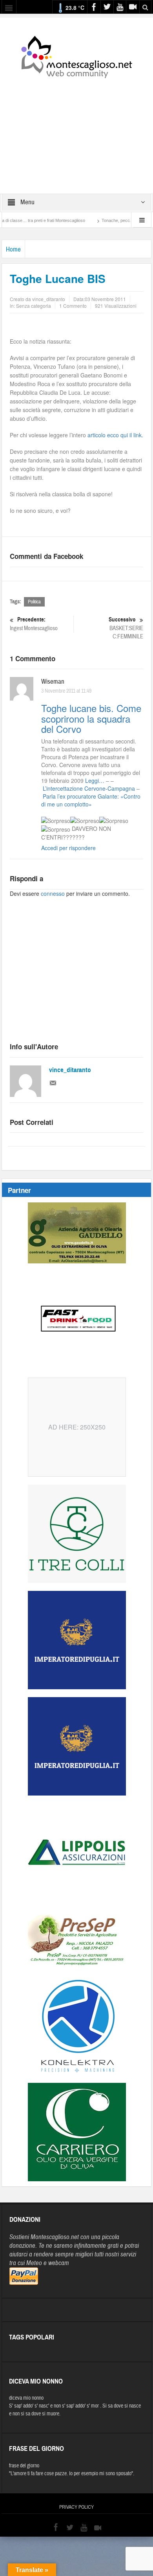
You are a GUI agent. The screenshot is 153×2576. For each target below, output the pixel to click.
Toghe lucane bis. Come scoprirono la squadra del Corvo (91, 718)
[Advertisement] (76, 131)
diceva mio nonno (26, 2398)
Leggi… (95, 780)
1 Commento (73, 306)
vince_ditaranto (70, 1070)
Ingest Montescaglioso (34, 624)
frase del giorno (24, 2466)
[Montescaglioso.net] (76, 55)
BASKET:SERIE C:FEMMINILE (126, 628)
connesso (53, 893)
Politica (34, 602)
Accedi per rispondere (68, 848)
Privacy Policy (76, 2507)
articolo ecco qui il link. (115, 435)
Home (13, 249)
